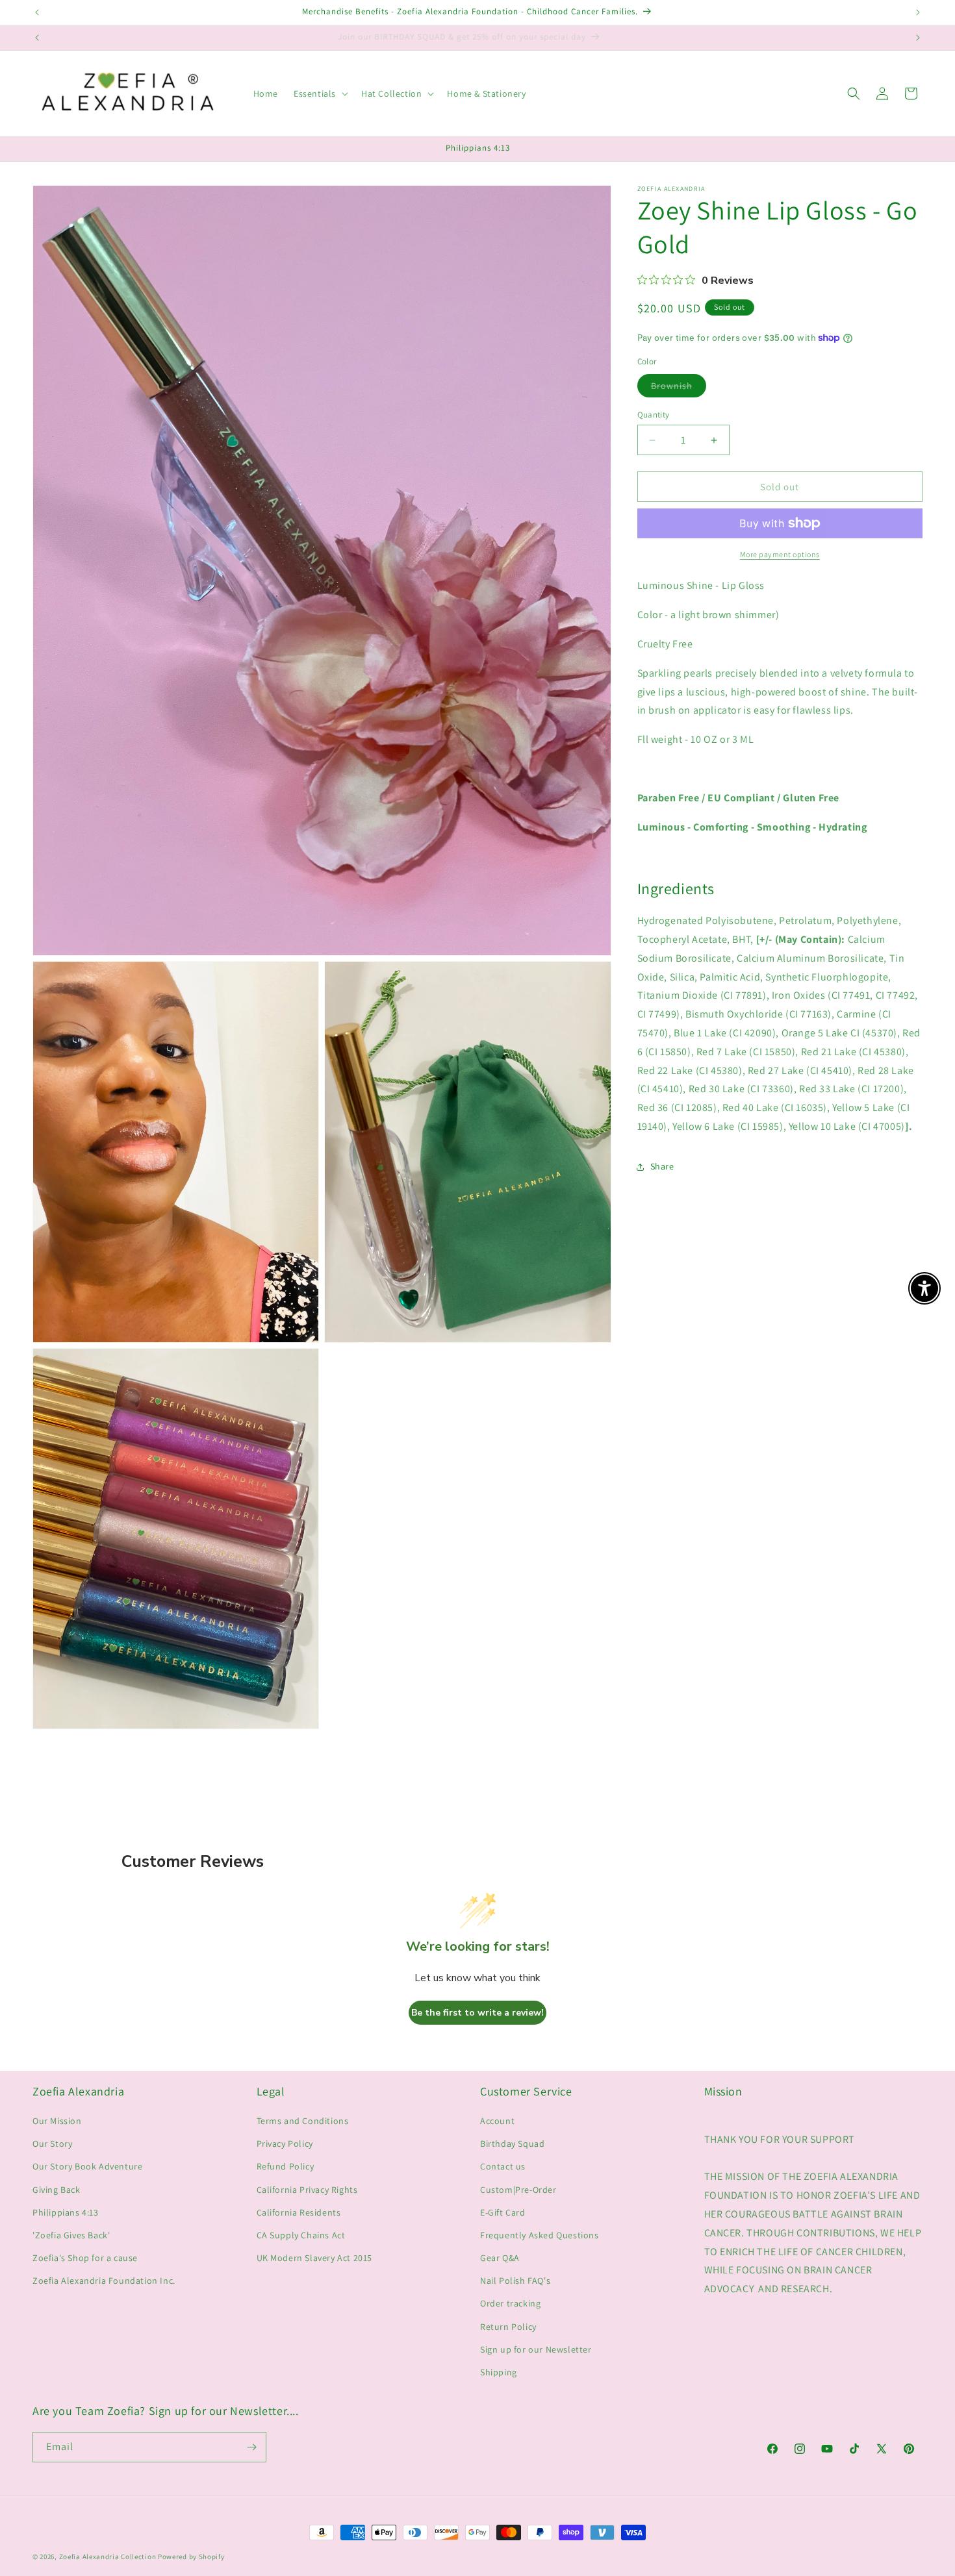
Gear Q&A (500, 2258)
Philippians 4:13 (66, 2212)
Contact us (503, 2166)
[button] (320, 94)
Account (497, 2121)
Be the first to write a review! (478, 2013)
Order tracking (510, 2303)
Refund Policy (286, 2166)
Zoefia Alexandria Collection (108, 2557)
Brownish (679, 388)
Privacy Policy (285, 2144)
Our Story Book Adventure (87, 2166)
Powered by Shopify (191, 2557)
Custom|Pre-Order (518, 2190)
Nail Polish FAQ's (515, 2281)
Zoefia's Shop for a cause (85, 2258)
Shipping (499, 2372)
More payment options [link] (780, 554)
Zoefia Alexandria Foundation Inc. (104, 2281)
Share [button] (662, 1166)
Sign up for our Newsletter (536, 2349)
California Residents (299, 2212)
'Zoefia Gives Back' (71, 2235)
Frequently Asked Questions (540, 2235)
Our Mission (57, 2121)
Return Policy (508, 2327)
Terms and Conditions (303, 2121)
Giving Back (57, 2190)
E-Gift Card (503, 2212)
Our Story (52, 2144)
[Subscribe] (251, 2447)
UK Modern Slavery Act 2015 (315, 2258)
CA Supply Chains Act (301, 2235)
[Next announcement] (918, 12)
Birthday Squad (512, 2144)
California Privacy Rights (307, 2190)
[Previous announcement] (37, 12)
